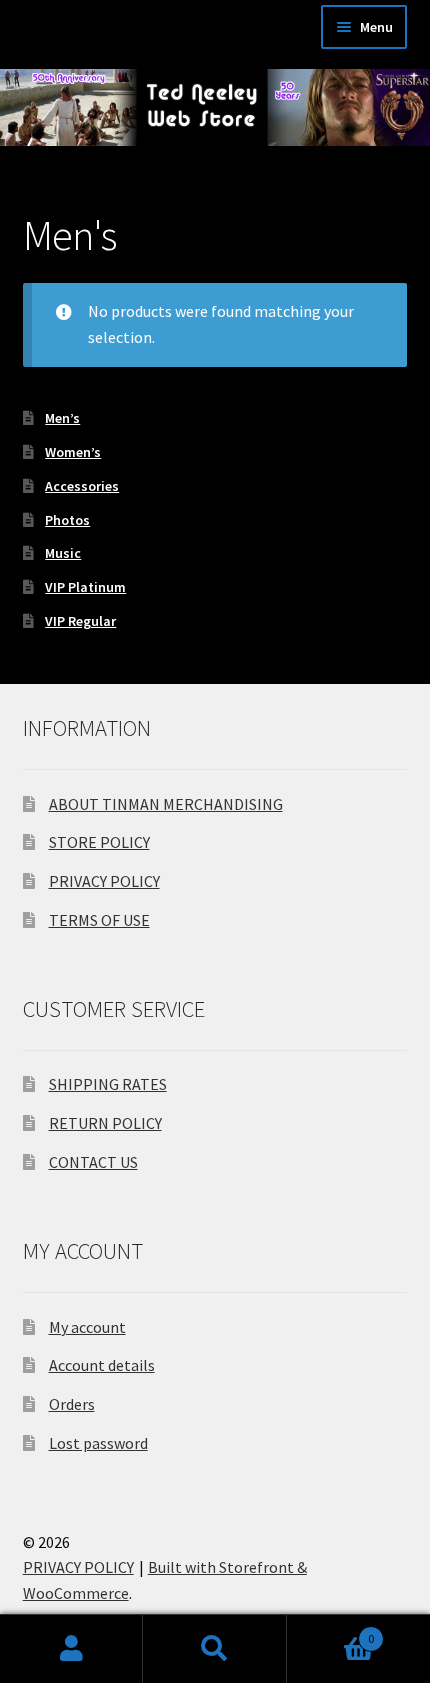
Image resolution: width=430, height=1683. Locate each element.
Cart (331, 1631)
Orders (72, 1404)
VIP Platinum (85, 587)
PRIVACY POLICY (104, 881)
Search (214, 1649)
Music (63, 553)
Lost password (98, 1443)
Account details (102, 1365)
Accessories (82, 486)
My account (87, 1327)
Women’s (73, 452)
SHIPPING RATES (108, 1084)
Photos (67, 520)
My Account (71, 1649)
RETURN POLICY (105, 1123)
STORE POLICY (99, 842)
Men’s (62, 418)
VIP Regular (80, 621)
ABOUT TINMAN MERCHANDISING (166, 804)
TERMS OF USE (99, 920)
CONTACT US (93, 1162)
